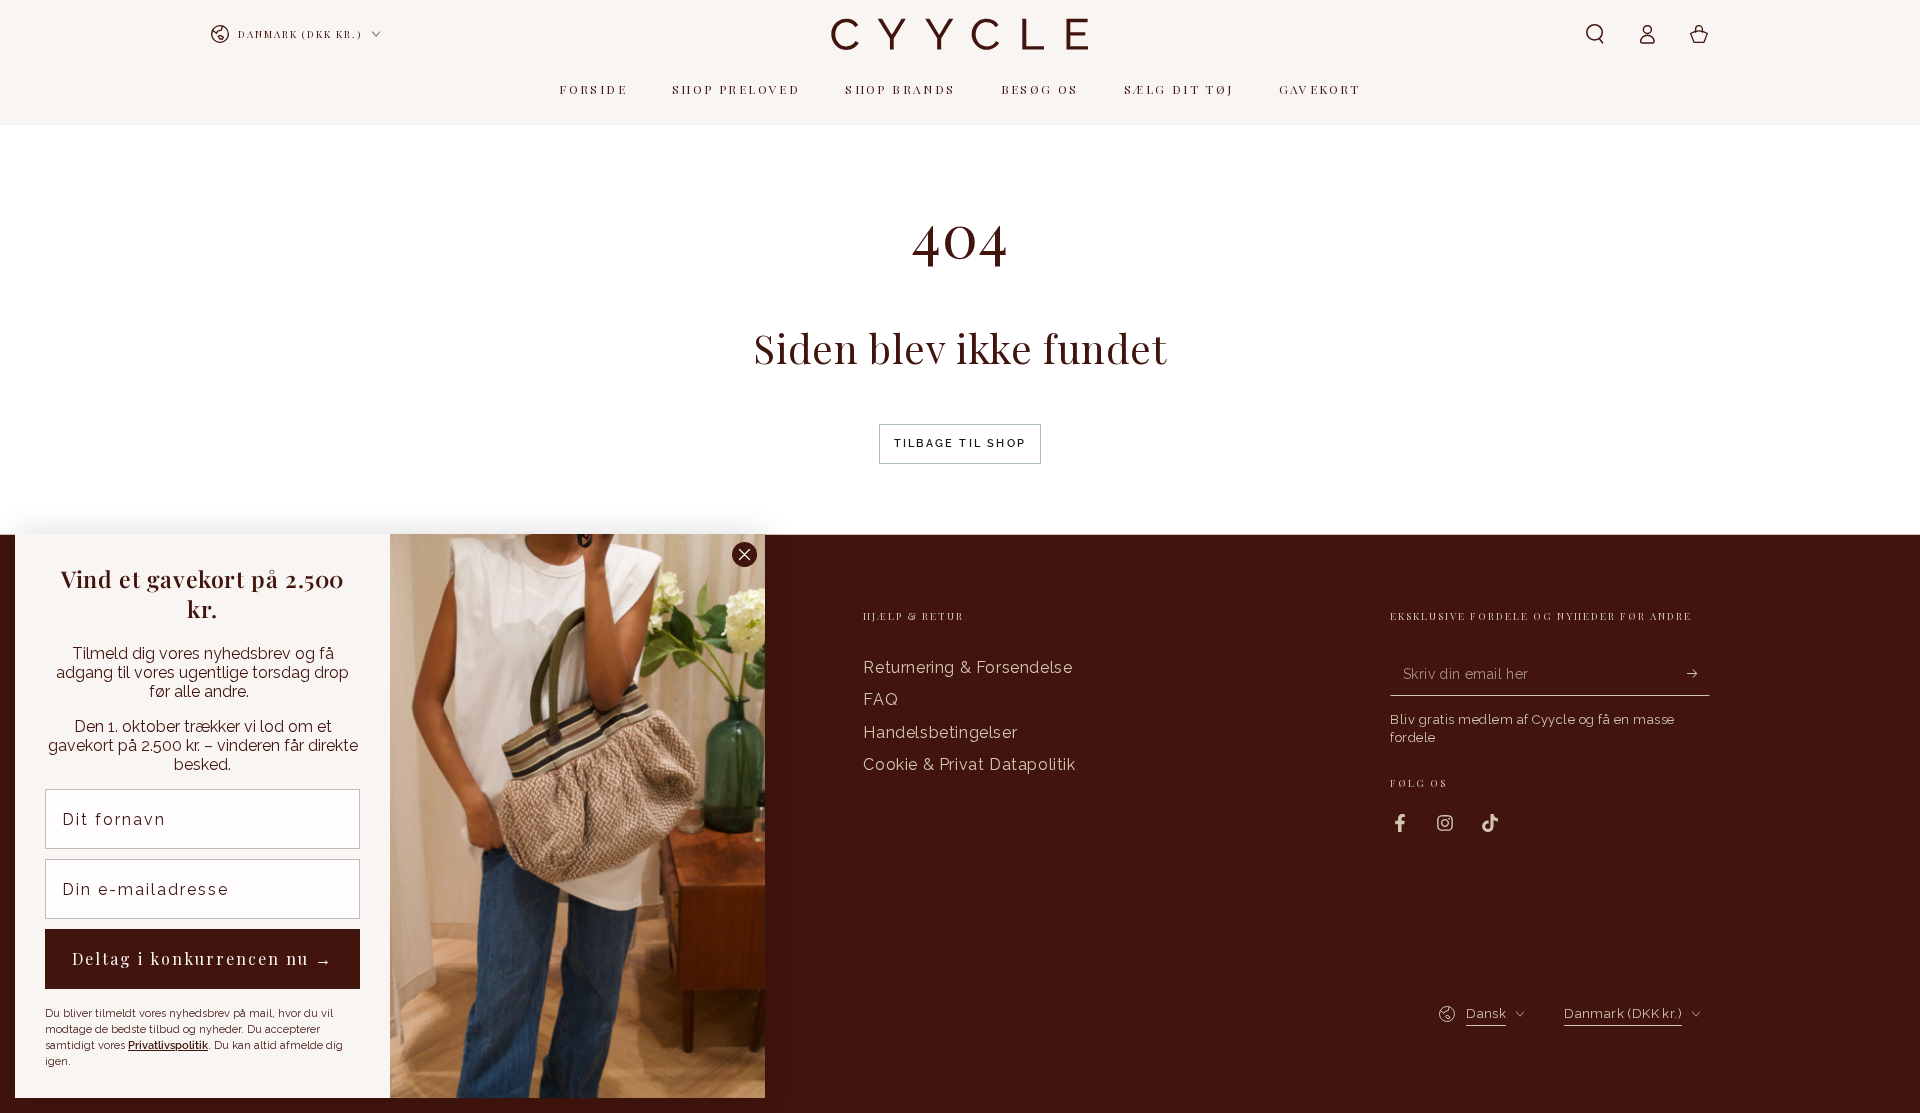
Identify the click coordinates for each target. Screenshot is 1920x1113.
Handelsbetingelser (940, 732)
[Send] (1698, 673)
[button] (1595, 34)
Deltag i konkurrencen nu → (202, 958)
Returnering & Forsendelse (967, 667)
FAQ (880, 699)
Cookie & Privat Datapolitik (969, 764)
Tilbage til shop (960, 443)
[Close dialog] (744, 554)
